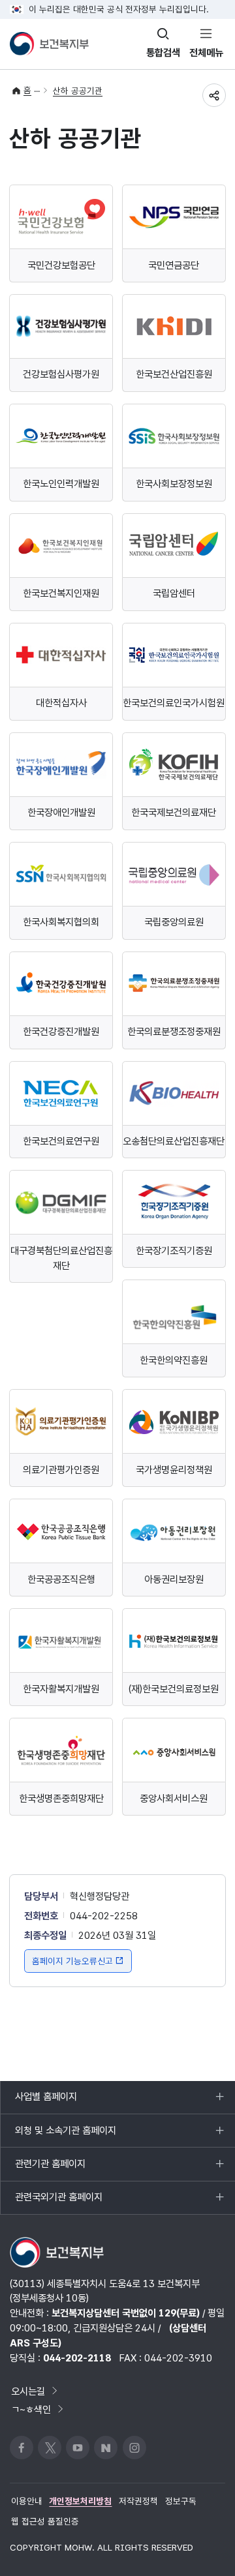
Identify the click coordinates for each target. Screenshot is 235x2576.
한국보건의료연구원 (61, 1141)
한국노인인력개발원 (61, 484)
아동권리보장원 (174, 1579)
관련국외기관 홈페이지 (58, 2202)
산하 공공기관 (78, 91)
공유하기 (214, 95)
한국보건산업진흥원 (174, 374)
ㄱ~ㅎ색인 (31, 2409)
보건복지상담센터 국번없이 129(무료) (126, 2313)
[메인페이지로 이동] (49, 44)
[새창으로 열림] (61, 217)
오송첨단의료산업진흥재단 (174, 1141)
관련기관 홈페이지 (50, 2169)
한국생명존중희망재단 (61, 1798)
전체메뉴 (206, 52)
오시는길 (28, 2391)
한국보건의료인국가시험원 (174, 703)
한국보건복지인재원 (61, 593)
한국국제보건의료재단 (174, 812)
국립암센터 (174, 593)
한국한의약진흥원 (174, 1360)
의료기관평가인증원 (61, 1470)
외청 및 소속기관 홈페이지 (65, 2135)
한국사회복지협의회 (61, 922)
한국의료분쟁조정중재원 (174, 1031)
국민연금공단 (174, 265)
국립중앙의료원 (174, 922)
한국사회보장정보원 (174, 484)
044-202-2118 (77, 2358)
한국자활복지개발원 (61, 1689)
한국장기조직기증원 (174, 1251)
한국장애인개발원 (61, 812)
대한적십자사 (61, 703)
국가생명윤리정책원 (174, 1470)
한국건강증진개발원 (61, 1031)
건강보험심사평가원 (61, 374)
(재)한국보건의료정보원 (174, 1689)
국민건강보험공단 (61, 265)
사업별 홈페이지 (46, 2102)
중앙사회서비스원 (174, 1798)
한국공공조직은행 (61, 1579)
